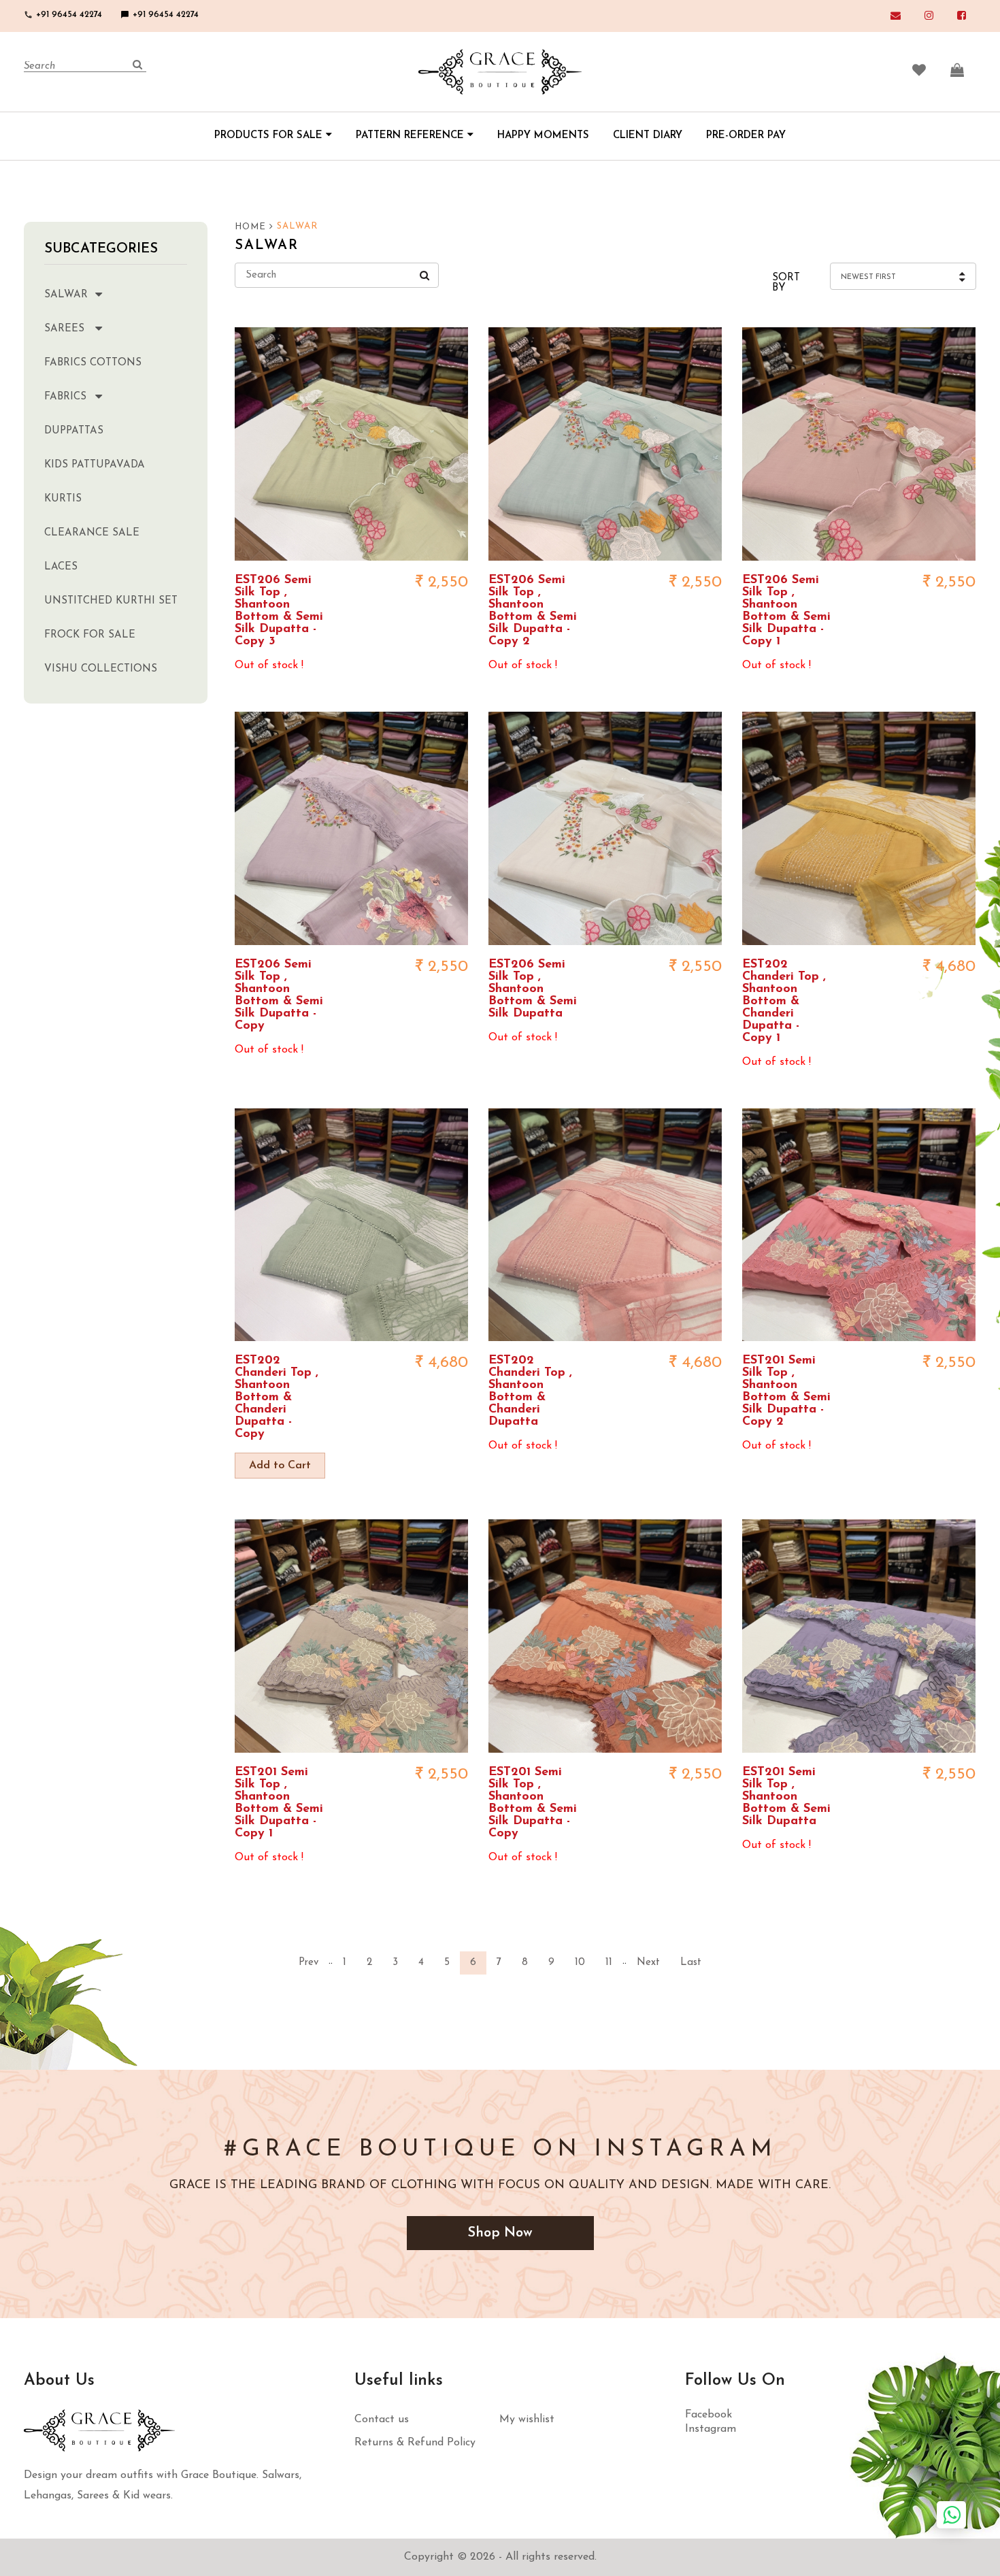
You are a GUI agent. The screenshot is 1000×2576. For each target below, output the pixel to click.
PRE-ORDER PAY (746, 136)
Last (691, 1963)
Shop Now (500, 2233)
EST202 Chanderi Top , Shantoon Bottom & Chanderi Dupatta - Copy (277, 1398)
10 (580, 1963)
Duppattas (74, 431)
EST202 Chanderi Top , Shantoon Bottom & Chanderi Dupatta (530, 1391)
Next (648, 1963)
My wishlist (527, 2420)
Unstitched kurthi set (111, 601)
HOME (252, 227)
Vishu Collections (101, 669)
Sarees (64, 329)
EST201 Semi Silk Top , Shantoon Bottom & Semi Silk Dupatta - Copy (533, 1803)
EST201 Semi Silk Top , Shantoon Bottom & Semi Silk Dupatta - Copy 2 (786, 1391)
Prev (309, 1963)
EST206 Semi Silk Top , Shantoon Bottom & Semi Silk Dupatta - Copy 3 (279, 611)
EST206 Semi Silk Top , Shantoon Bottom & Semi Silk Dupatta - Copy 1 (786, 611)
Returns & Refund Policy (415, 2443)
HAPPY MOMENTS (543, 136)
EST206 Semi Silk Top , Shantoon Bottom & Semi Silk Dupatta (533, 989)
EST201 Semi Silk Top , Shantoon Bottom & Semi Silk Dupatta (786, 1797)
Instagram (711, 2429)
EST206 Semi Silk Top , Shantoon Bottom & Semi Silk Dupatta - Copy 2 (533, 611)
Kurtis (63, 499)
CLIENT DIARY (648, 136)
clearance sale (92, 533)
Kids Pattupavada (95, 465)
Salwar (66, 295)
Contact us (382, 2420)
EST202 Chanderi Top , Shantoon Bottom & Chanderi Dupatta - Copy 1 (784, 1002)
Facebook (709, 2415)
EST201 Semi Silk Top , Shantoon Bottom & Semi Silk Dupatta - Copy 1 (279, 1803)
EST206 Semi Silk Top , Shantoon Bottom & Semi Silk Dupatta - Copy (279, 995)
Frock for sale (90, 635)
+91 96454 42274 (63, 15)
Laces (61, 567)
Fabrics (65, 397)
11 (609, 1963)
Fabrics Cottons (93, 363)
